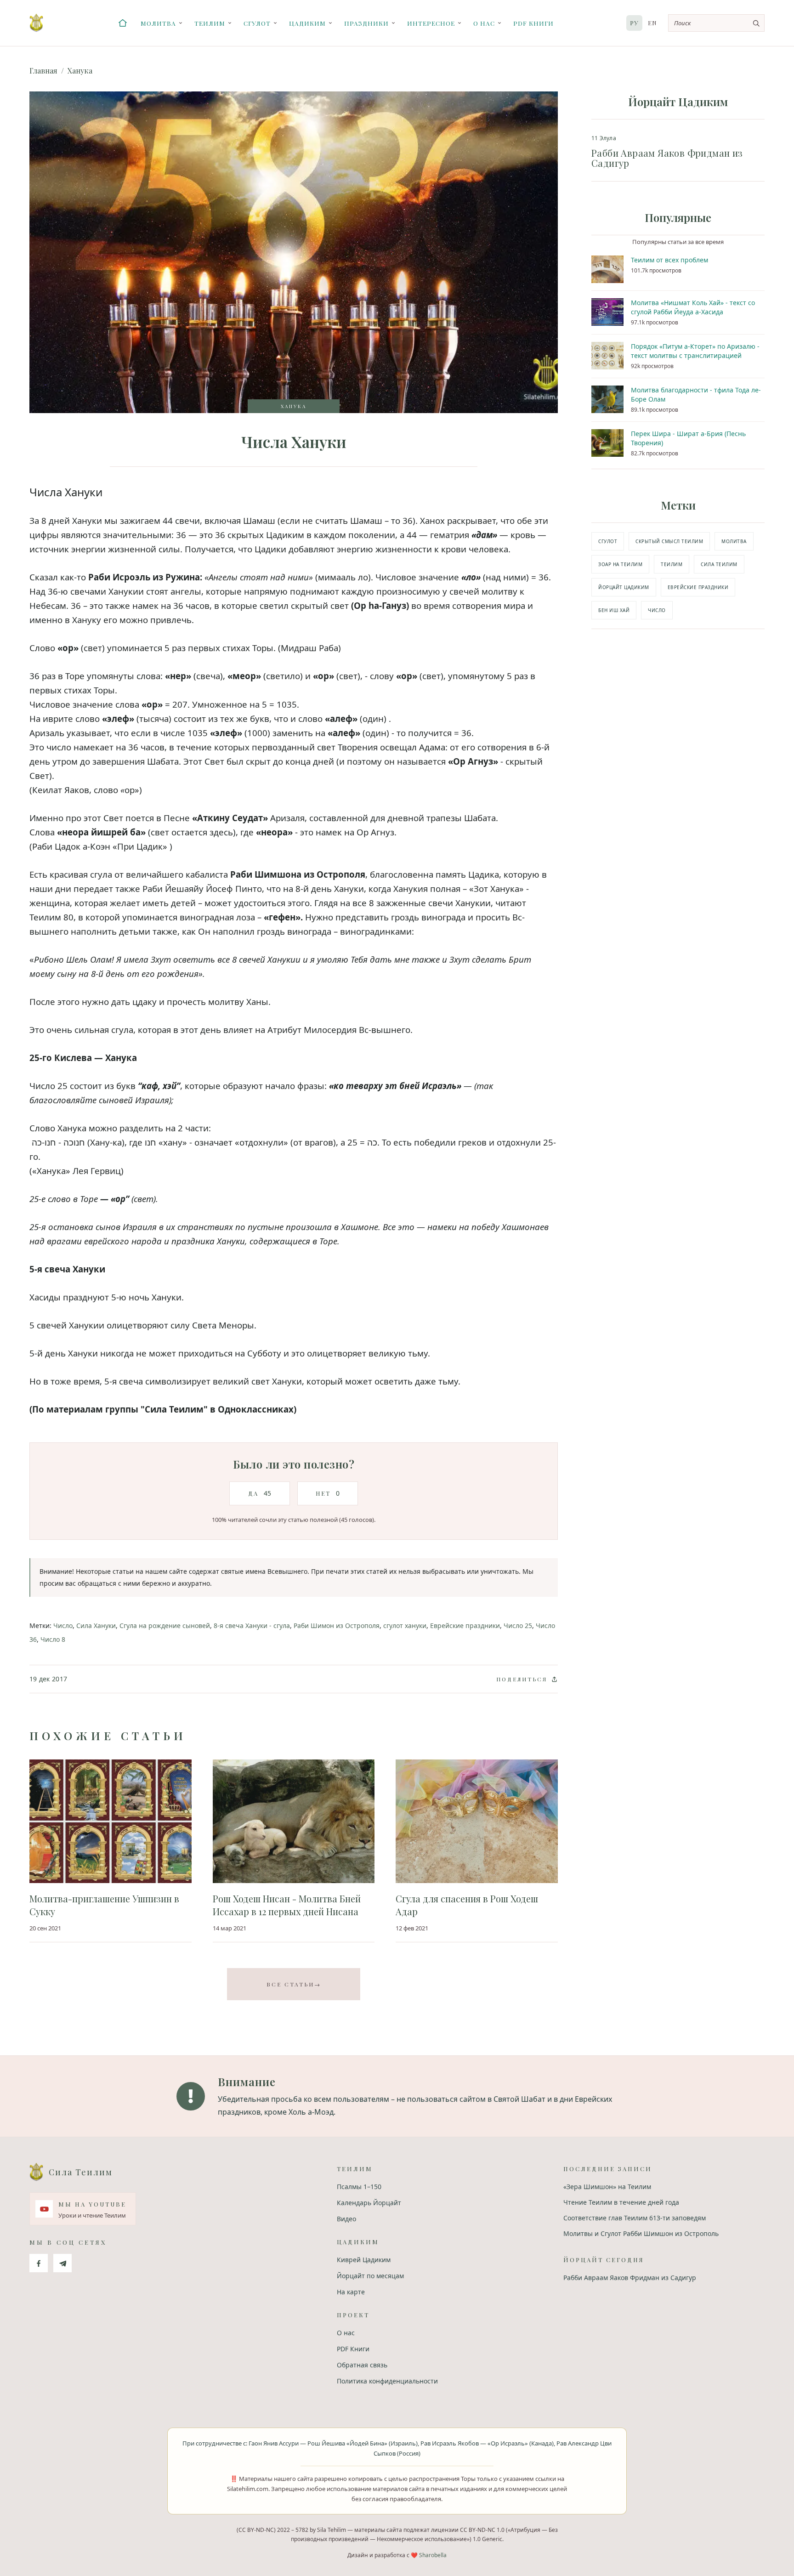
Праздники (366, 23)
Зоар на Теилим (620, 564)
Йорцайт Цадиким (624, 587)
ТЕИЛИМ (672, 564)
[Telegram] (62, 2263)
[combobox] (716, 23)
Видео (346, 2219)
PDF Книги (533, 23)
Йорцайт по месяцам (370, 2276)
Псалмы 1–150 (359, 2187)
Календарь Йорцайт (369, 2203)
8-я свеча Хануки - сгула (252, 1626)
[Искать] (756, 23)
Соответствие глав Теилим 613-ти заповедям (635, 2218)
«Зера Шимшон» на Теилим (607, 2187)
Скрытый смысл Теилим (669, 541)
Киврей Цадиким (364, 2260)
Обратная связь (362, 2365)
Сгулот (257, 23)
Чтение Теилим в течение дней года (621, 2202)
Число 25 (518, 1626)
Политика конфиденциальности (387, 2381)
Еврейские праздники (465, 1626)
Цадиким (307, 23)
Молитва (158, 23)
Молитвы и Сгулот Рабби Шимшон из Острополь (641, 2233)
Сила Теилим (719, 564)
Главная (43, 71)
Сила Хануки (96, 1626)
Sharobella (433, 2555)
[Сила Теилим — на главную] (36, 23)
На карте (351, 2292)
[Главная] (123, 23)
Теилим (210, 23)
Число (63, 1626)
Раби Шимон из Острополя (337, 1626)
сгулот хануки (405, 1626)
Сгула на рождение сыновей (165, 1626)
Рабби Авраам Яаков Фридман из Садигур (630, 2278)
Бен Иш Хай (614, 610)
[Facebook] (39, 2263)
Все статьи (294, 1984)
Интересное (431, 23)
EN (652, 23)
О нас (484, 23)
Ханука (80, 71)
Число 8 (53, 1639)
